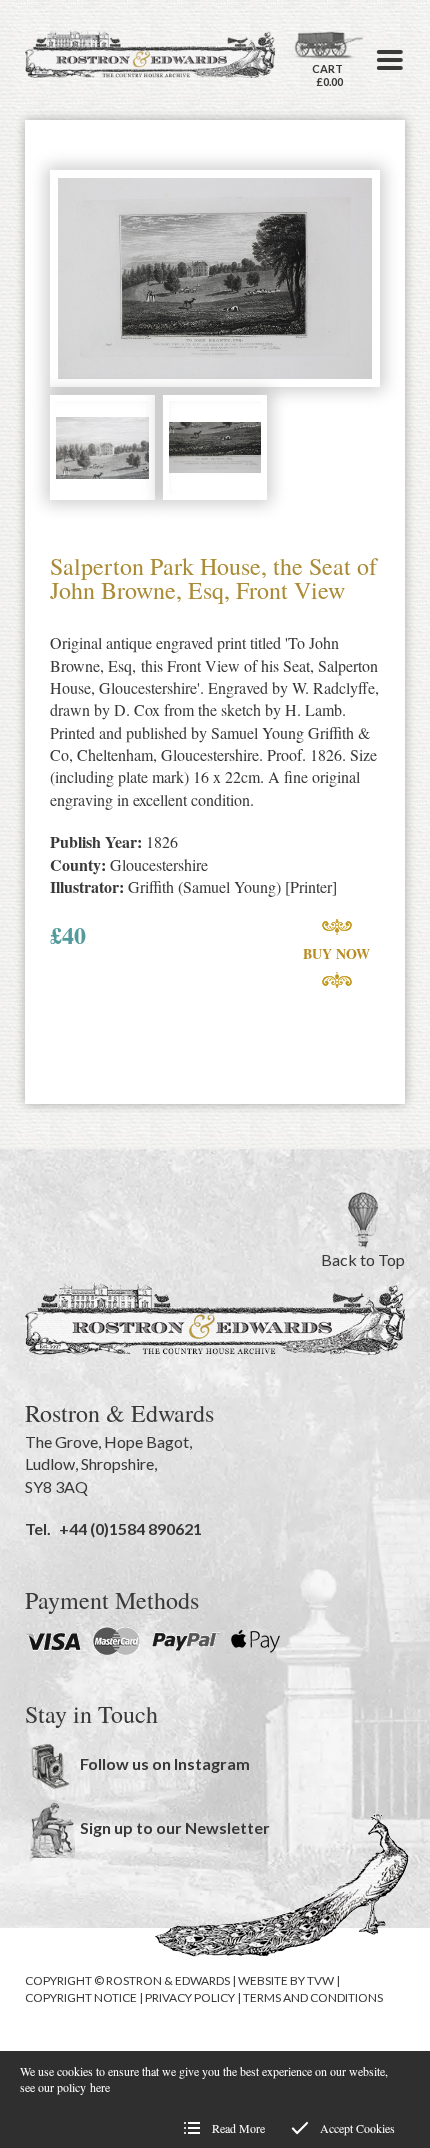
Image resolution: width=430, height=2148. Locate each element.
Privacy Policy (190, 1997)
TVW (320, 1980)
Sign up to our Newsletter (175, 1827)
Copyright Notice (81, 1997)
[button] (390, 60)
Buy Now (336, 953)
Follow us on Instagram (165, 1763)
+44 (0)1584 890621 (130, 1528)
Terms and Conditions (313, 1997)
